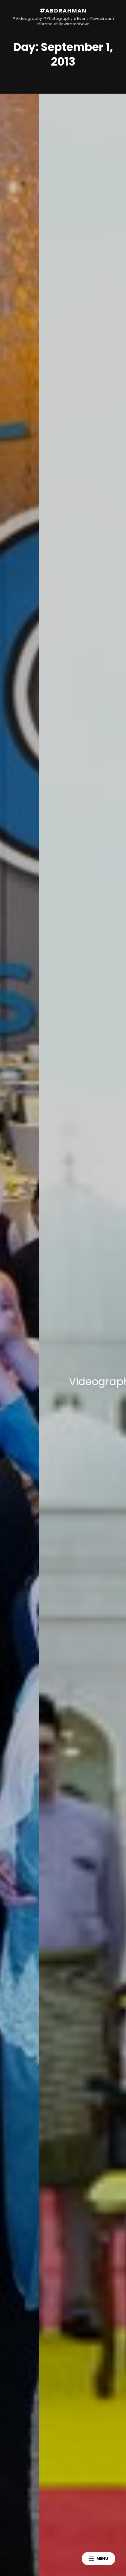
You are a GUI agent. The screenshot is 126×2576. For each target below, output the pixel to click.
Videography (63, 1381)
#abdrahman (63, 11)
